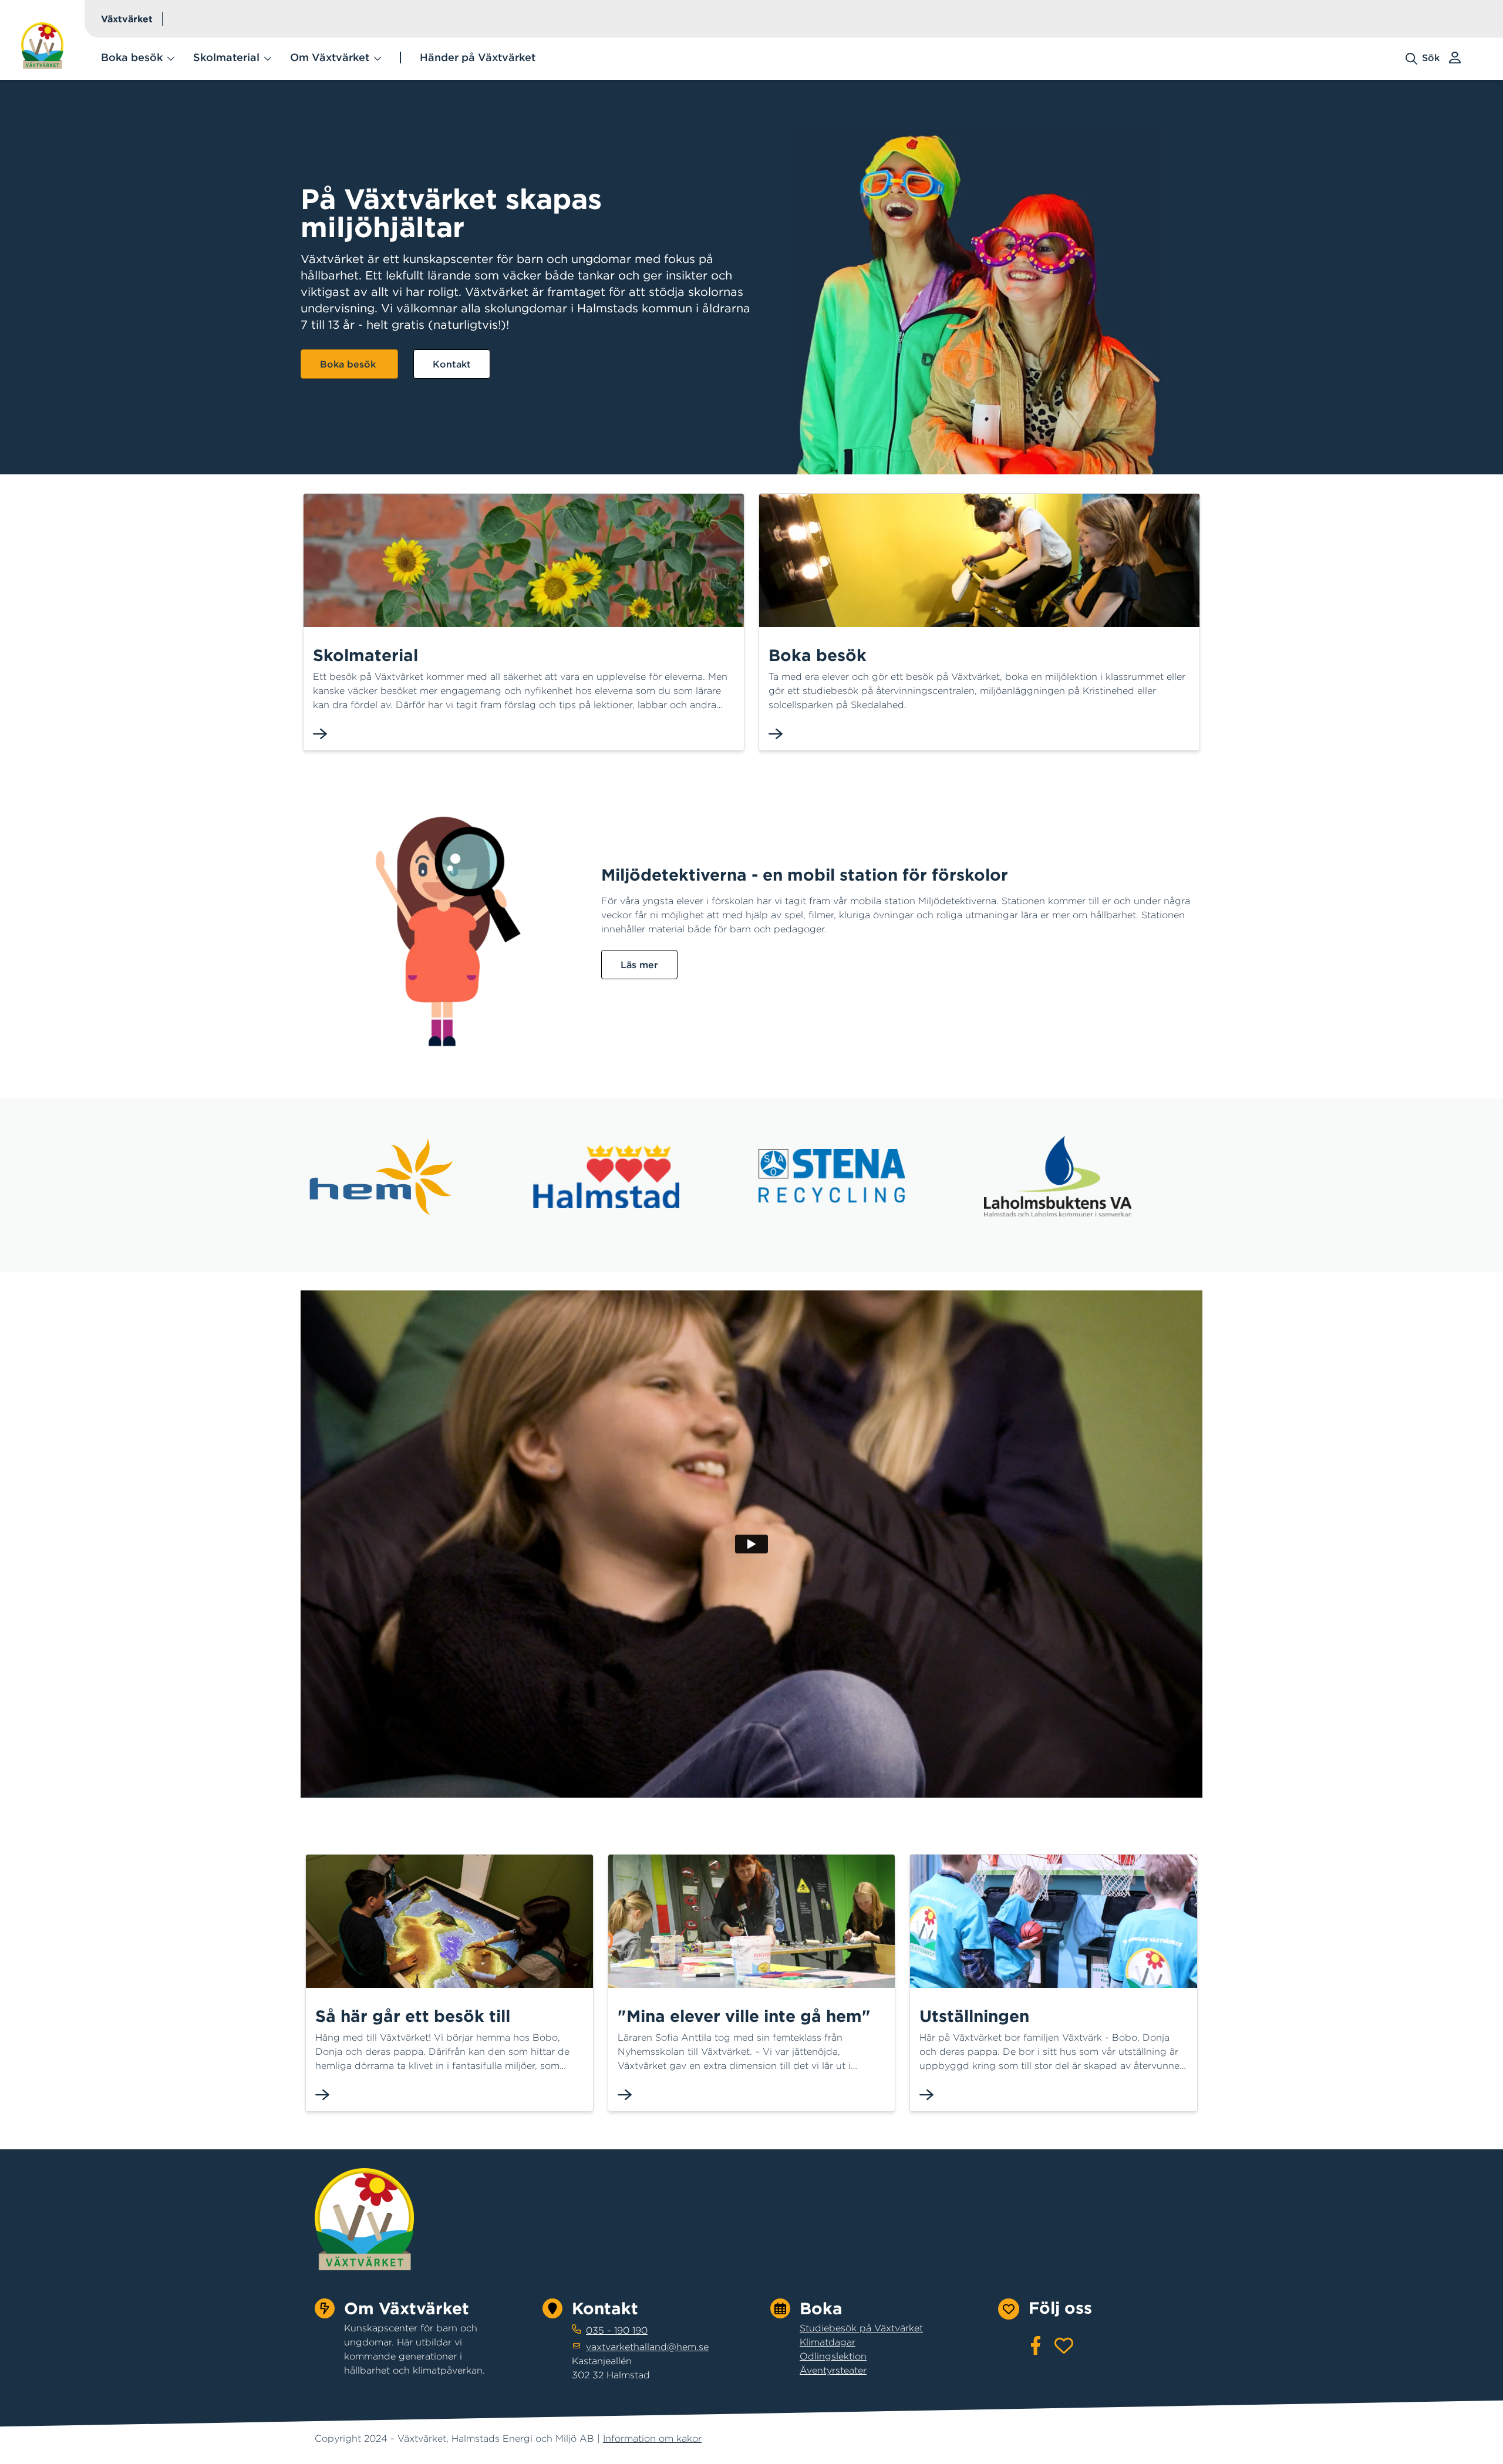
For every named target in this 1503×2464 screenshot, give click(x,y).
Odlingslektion (833, 2356)
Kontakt (452, 364)
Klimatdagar (828, 2342)
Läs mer (639, 965)
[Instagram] (1064, 2345)
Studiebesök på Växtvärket (861, 2328)
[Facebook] (1036, 2345)
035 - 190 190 (617, 2330)
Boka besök (349, 364)
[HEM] (381, 1176)
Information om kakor (652, 2438)
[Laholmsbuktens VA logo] (1058, 1176)
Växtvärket (127, 19)
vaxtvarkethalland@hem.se (647, 2347)
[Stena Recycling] (832, 1176)
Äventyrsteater (833, 2370)
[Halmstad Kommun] (606, 1176)
